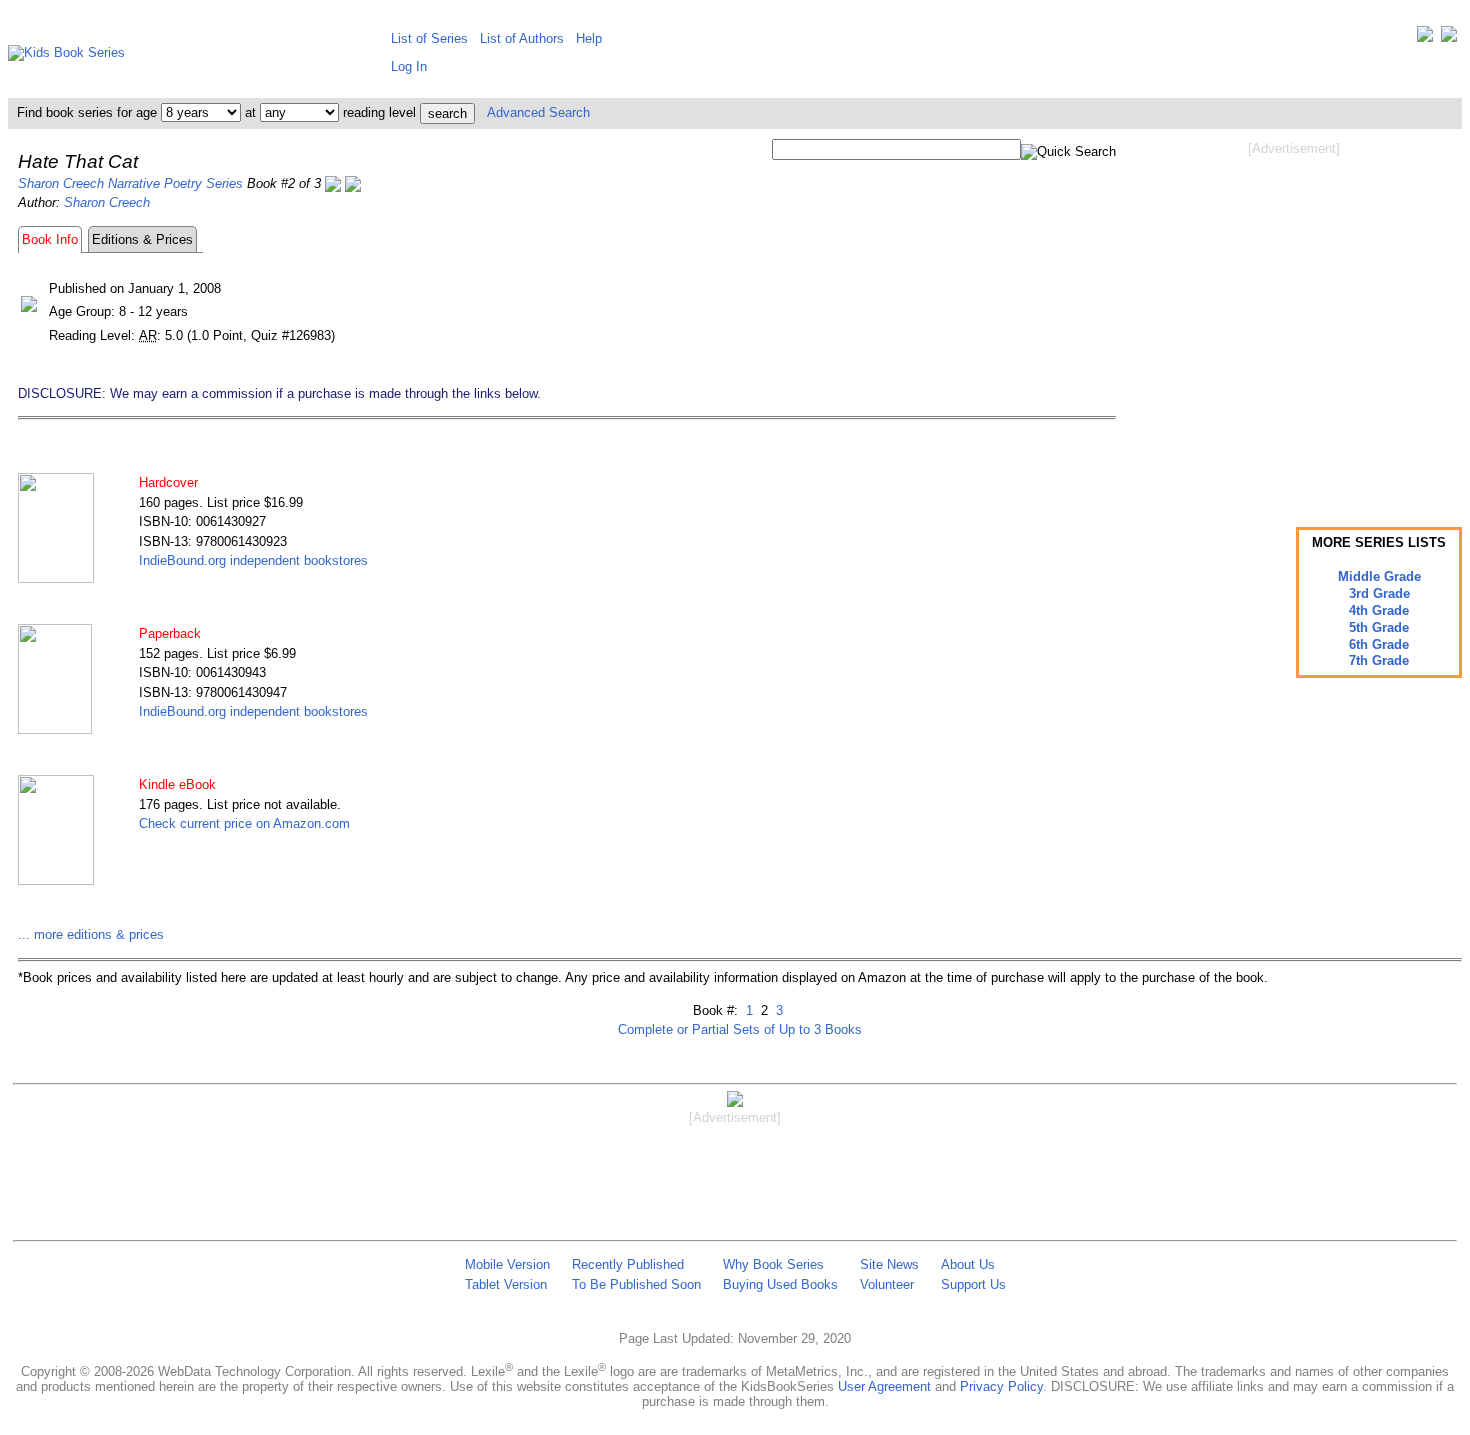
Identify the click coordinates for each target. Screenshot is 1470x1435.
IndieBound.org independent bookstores (253, 560)
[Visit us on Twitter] (1425, 38)
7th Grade (1379, 660)
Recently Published (628, 1264)
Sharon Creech (107, 202)
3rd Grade (1379, 593)
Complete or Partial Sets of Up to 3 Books (740, 1029)
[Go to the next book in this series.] (353, 183)
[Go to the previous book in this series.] (333, 183)
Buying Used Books (780, 1284)
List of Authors (522, 38)
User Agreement (884, 1386)
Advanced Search (538, 112)
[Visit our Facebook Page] (1449, 38)
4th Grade (1379, 610)
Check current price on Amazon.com (244, 823)
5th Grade (1379, 627)
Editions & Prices (142, 239)
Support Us (973, 1284)
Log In (409, 66)
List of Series (429, 38)
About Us (968, 1264)
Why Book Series (773, 1264)
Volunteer (887, 1284)
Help (589, 38)
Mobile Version (507, 1264)
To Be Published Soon (636, 1284)
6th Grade (1379, 644)
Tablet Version (506, 1284)
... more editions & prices (91, 934)
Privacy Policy (1001, 1386)
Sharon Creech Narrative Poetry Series (130, 183)
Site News (889, 1264)
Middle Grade (1379, 576)
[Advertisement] (1294, 318)
